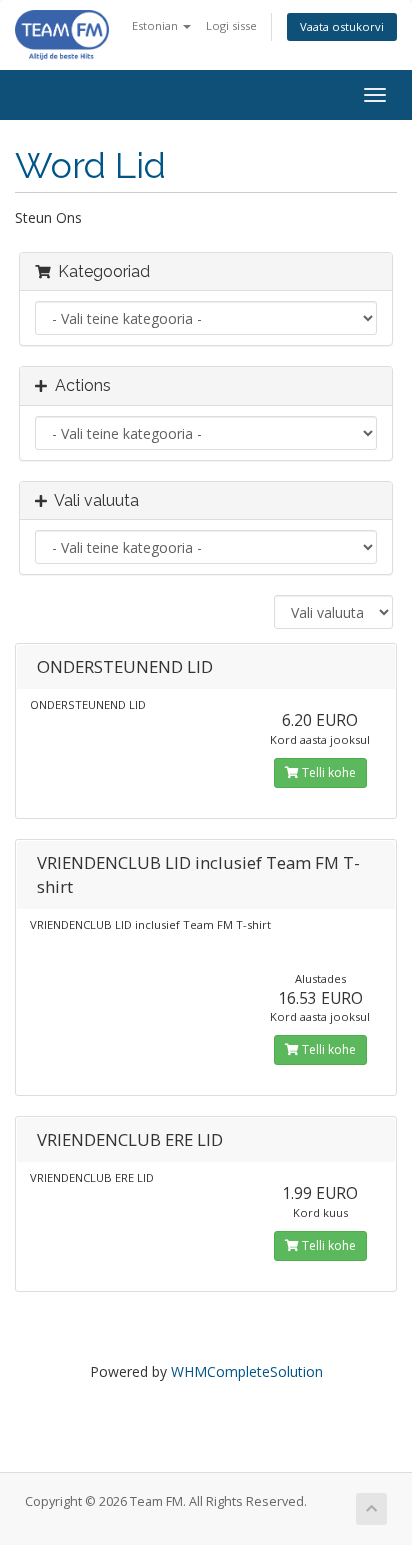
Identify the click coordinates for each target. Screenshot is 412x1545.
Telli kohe (327, 772)
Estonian (156, 25)
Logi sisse (231, 25)
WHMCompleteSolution (247, 1371)
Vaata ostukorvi (342, 26)
